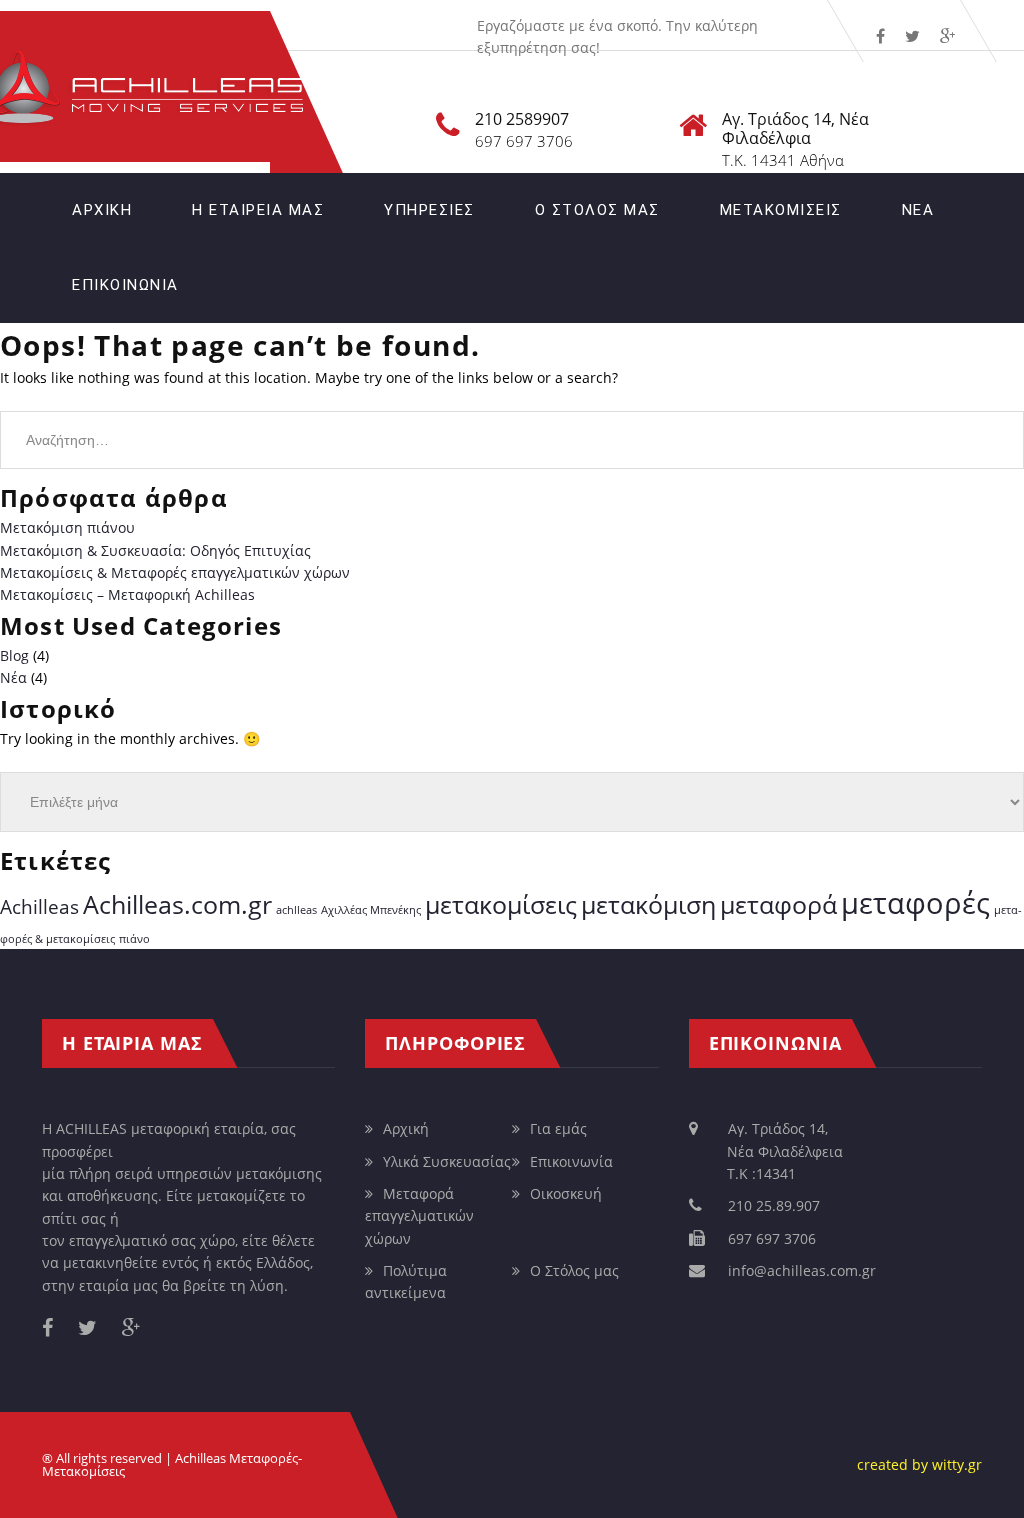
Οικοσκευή (566, 1193)
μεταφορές (915, 903)
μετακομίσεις (501, 904)
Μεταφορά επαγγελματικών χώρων (419, 1216)
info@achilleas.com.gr (802, 1270)
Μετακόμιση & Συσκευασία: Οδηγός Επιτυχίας (155, 550)
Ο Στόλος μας (597, 210)
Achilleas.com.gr (177, 904)
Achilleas (39, 907)
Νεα (918, 210)
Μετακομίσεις (781, 210)
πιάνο (134, 939)
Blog (14, 655)
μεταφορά (778, 904)
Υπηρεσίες (429, 210)
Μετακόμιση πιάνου (67, 527)
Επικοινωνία (125, 285)
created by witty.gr (919, 1464)
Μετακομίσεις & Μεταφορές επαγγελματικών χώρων (175, 572)
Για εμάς (558, 1128)
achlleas (296, 910)
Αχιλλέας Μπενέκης (371, 910)
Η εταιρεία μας (258, 210)
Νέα (13, 677)
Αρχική (102, 210)
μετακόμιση (648, 904)
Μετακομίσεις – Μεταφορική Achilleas (127, 594)
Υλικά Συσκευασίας (447, 1161)
